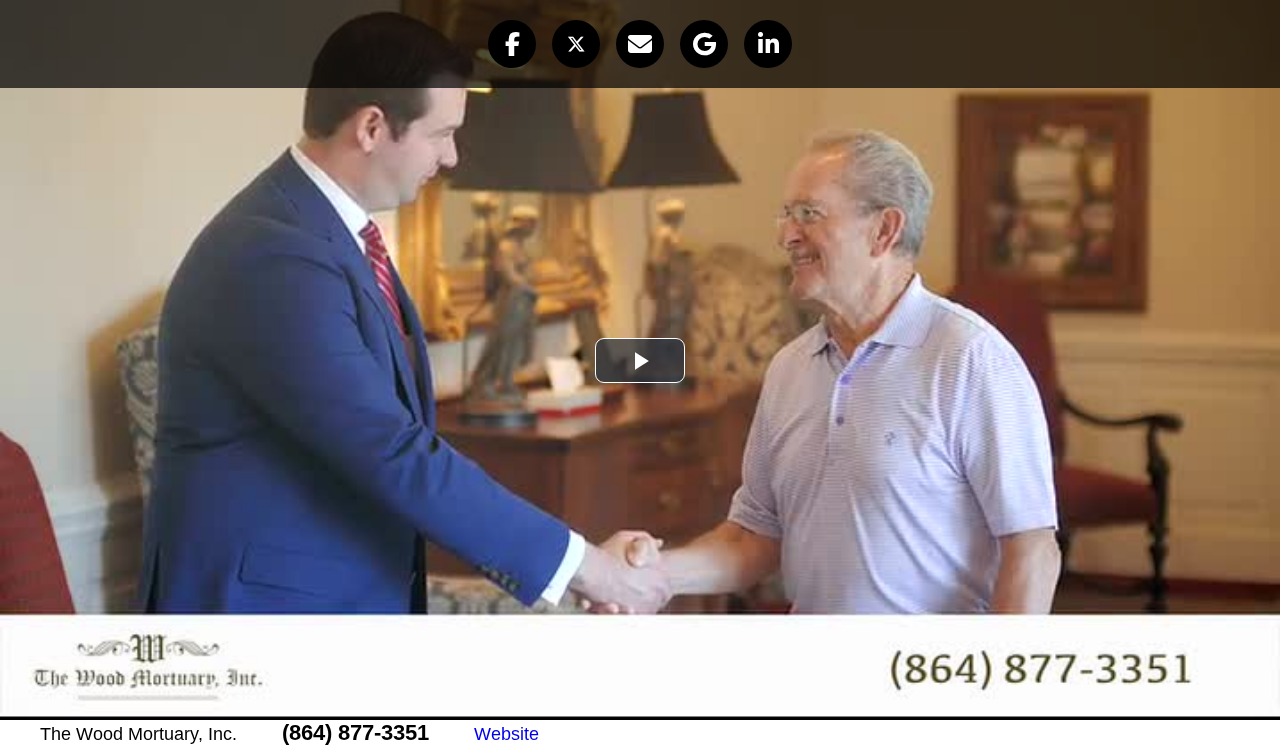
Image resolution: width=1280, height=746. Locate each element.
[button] (512, 44)
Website (506, 734)
